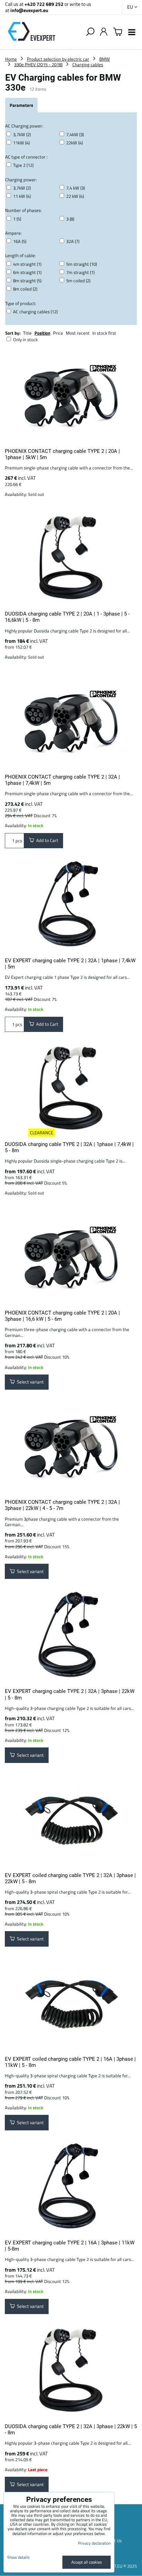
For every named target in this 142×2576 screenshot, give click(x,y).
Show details (18, 2557)
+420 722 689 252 (44, 4)
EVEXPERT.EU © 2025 (116, 2566)
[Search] (90, 32)
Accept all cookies (87, 2562)
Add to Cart (46, 840)
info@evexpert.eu (29, 10)
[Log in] (104, 32)
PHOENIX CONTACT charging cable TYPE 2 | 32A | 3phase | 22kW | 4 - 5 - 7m (62, 1505)
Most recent (78, 333)
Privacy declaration (94, 2543)
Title (27, 333)
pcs (18, 841)
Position (42, 333)
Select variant (29, 1382)
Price (58, 333)
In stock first (104, 333)
